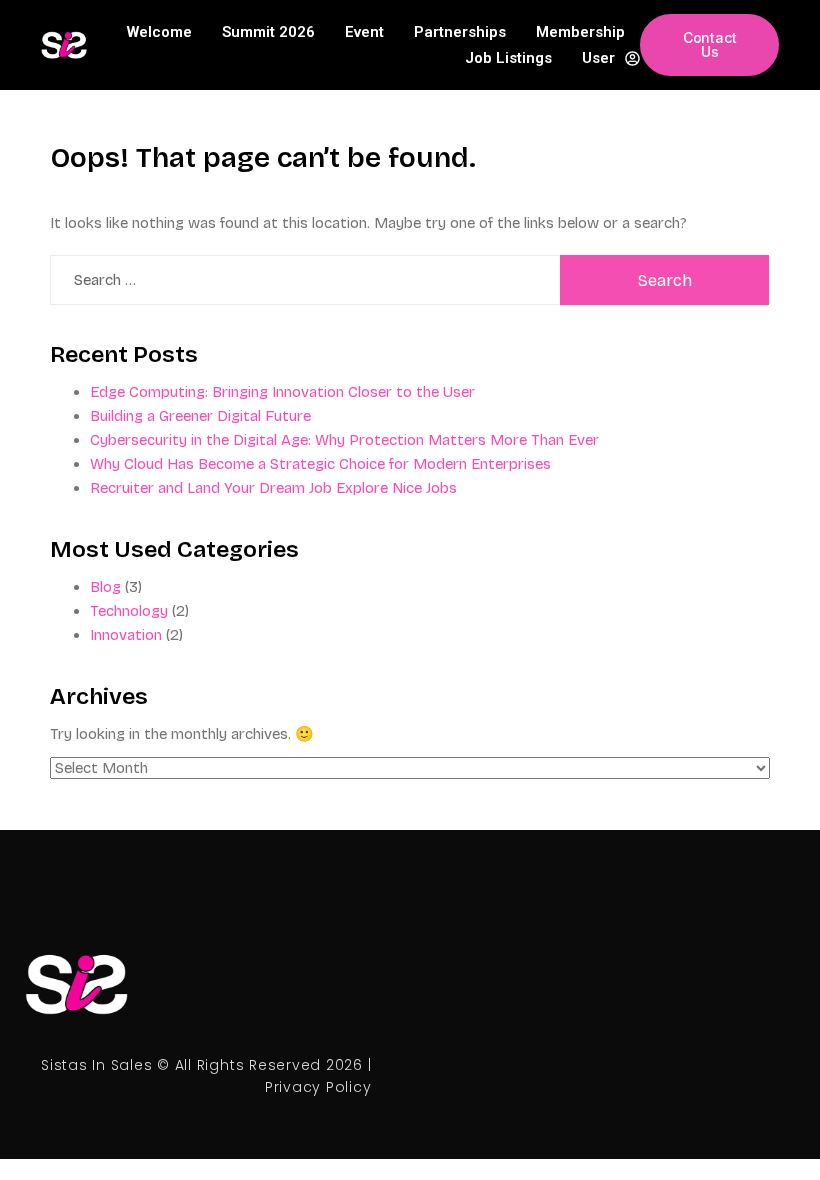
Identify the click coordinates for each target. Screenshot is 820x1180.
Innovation (126, 635)
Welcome (159, 32)
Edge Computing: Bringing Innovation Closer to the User (282, 392)
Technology (129, 611)
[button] (709, 45)
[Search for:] (305, 280)
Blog (105, 587)
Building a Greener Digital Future (200, 416)
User (598, 58)
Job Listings (508, 58)
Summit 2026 (268, 32)
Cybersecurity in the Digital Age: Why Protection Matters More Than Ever (344, 440)
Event (364, 32)
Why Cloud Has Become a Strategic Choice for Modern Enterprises (320, 464)
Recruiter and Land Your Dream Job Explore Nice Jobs (273, 488)
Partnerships (460, 32)
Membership (580, 32)
